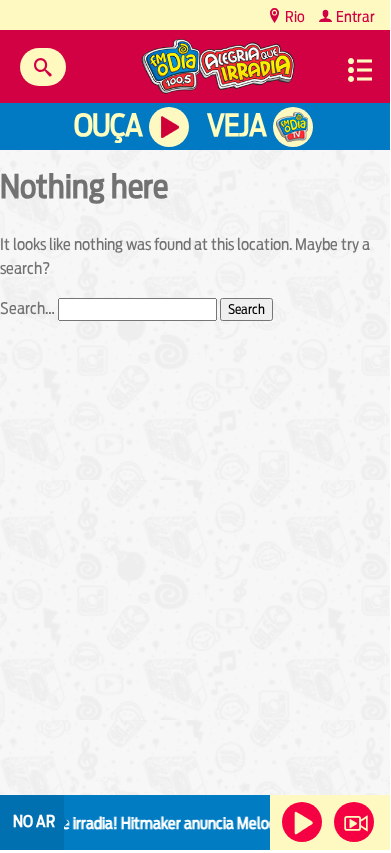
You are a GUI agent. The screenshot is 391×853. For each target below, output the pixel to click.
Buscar (43, 67)
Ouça (108, 125)
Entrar (354, 16)
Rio (293, 16)
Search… (27, 308)
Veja (236, 125)
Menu (360, 70)
